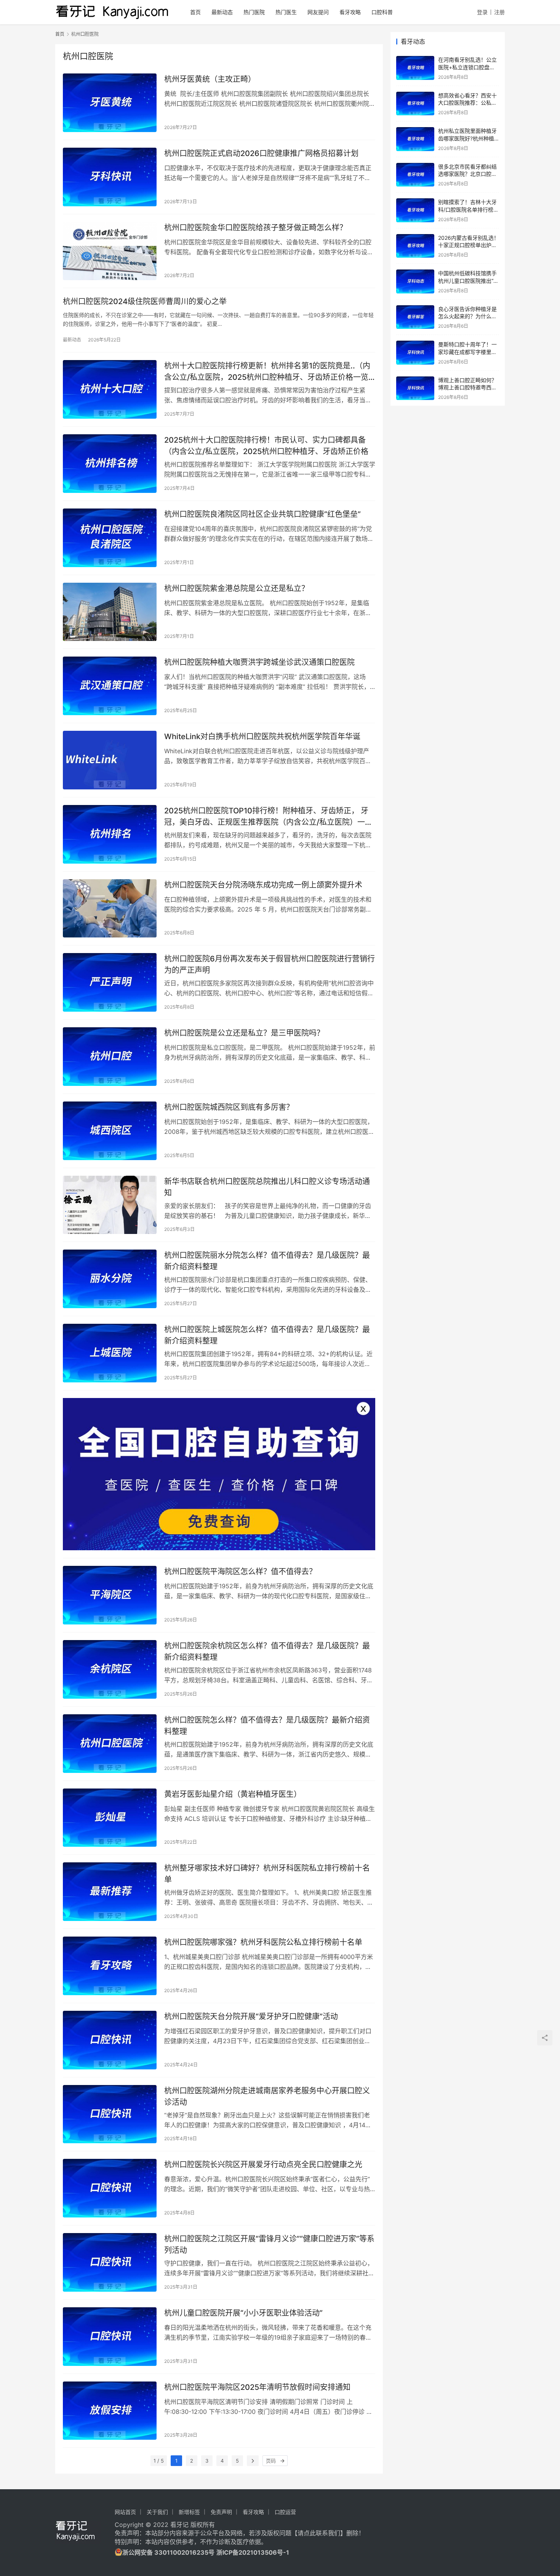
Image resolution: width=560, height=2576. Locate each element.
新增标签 (189, 2512)
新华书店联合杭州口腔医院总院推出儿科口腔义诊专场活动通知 (267, 1187)
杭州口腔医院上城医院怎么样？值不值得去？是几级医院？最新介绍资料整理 (267, 1335)
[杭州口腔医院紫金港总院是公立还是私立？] (110, 612)
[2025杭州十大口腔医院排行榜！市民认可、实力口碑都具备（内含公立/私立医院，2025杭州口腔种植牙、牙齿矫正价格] (110, 464)
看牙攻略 (350, 12)
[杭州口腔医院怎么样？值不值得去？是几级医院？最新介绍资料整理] (110, 1744)
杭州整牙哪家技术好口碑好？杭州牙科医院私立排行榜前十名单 (267, 1874)
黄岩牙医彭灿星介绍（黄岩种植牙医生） (233, 1794)
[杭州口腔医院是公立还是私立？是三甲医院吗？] (110, 1057)
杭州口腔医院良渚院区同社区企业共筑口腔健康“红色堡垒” (262, 514)
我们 (334, 2533)
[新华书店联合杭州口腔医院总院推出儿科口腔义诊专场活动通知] (110, 1205)
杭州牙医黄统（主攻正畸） (210, 79)
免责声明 (221, 2512)
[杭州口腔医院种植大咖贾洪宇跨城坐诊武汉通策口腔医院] (110, 686)
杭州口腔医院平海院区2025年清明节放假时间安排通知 (257, 2387)
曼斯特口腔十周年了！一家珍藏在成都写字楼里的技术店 (467, 352)
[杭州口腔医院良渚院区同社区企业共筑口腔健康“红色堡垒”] (110, 538)
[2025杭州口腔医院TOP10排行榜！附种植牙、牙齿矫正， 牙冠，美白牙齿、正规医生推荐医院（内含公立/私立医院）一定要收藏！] (110, 834)
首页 (195, 12)
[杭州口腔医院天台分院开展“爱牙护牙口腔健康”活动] (110, 2040)
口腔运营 (285, 2512)
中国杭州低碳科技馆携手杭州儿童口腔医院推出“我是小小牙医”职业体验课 (468, 281)
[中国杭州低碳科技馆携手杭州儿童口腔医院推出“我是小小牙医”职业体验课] (415, 281)
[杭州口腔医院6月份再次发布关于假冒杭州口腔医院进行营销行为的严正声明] (110, 982)
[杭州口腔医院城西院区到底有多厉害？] (110, 1131)
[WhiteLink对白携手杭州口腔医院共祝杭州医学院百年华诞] (110, 760)
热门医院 (254, 12)
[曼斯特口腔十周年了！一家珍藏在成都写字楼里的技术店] (415, 353)
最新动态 (222, 12)
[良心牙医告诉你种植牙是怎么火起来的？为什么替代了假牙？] (415, 317)
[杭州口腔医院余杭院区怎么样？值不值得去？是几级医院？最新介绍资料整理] (110, 1669)
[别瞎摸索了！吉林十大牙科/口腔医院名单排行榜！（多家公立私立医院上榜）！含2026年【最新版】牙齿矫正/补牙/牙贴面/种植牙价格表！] (415, 210)
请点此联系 (313, 2533)
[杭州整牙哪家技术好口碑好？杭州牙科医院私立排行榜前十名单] (110, 1892)
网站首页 (125, 2512)
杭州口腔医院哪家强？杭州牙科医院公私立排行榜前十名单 (263, 1942)
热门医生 (286, 12)
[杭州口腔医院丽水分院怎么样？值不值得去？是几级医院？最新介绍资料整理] (110, 1279)
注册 (499, 12)
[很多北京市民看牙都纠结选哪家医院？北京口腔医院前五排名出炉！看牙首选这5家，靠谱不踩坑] (415, 175)
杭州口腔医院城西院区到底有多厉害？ (229, 1107)
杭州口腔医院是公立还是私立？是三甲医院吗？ (244, 1033)
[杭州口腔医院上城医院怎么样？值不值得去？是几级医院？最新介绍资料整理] (110, 1353)
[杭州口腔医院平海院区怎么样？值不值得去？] (110, 1595)
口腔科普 (382, 12)
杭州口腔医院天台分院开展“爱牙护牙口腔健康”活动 (251, 2016)
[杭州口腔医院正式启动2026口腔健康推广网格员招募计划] (110, 177)
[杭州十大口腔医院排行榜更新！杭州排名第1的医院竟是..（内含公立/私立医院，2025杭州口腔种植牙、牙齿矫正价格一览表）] (110, 389)
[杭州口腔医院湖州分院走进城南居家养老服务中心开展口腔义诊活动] (110, 2114)
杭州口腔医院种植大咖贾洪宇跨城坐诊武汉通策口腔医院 (259, 662)
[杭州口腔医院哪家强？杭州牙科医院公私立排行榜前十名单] (110, 1966)
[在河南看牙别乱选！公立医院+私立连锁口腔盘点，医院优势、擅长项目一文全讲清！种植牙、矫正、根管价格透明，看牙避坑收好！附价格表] (415, 68)
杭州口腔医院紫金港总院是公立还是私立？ (237, 588)
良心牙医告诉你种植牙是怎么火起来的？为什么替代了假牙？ (467, 316)
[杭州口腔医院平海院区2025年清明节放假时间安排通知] (110, 2411)
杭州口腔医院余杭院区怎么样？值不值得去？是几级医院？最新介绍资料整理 (267, 1651)
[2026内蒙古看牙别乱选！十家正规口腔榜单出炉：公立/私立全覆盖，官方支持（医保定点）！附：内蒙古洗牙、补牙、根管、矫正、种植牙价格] (415, 246)
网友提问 (318, 12)
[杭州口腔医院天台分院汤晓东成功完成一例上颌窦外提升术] (110, 909)
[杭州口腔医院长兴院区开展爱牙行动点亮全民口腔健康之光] (110, 2188)
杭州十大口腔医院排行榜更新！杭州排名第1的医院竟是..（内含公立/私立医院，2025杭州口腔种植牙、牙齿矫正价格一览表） (267, 371)
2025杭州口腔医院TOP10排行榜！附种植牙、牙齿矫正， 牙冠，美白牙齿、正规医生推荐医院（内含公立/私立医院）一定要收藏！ (268, 816)
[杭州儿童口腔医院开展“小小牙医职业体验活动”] (110, 2337)
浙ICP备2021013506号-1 (253, 2552)
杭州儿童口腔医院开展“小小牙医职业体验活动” (243, 2313)
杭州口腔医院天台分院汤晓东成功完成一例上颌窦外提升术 (263, 885)
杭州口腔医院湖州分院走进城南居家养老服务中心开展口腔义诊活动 (267, 2096)
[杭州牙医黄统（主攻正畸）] (110, 103)
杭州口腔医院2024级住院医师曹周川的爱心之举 (145, 301)
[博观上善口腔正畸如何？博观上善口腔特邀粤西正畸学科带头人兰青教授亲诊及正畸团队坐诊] (415, 388)
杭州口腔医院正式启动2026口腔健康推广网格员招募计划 (261, 153)
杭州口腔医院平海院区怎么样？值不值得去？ (240, 1572)
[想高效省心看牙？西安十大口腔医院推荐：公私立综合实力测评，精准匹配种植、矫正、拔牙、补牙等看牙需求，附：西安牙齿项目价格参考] (415, 104)
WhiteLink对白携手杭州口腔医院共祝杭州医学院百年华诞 (262, 736)
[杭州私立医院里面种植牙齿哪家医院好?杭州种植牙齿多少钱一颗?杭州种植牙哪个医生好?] (415, 139)
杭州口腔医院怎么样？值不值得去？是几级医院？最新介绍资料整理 (267, 1726)
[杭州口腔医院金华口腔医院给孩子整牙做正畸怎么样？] (110, 251)
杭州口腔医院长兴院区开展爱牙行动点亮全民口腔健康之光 (263, 2165)
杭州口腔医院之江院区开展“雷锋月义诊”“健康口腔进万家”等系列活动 (269, 2244)
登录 (482, 12)
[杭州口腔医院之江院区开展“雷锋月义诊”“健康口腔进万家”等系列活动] (110, 2262)
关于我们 (157, 2512)
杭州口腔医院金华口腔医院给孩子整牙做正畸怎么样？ (256, 228)
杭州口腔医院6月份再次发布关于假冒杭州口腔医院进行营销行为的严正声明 (270, 964)
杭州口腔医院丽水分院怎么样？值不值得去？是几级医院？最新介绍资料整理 (267, 1261)
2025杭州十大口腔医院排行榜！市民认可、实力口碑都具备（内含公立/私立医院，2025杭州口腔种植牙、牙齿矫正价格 (266, 446)
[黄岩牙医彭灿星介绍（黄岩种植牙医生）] (110, 1818)
